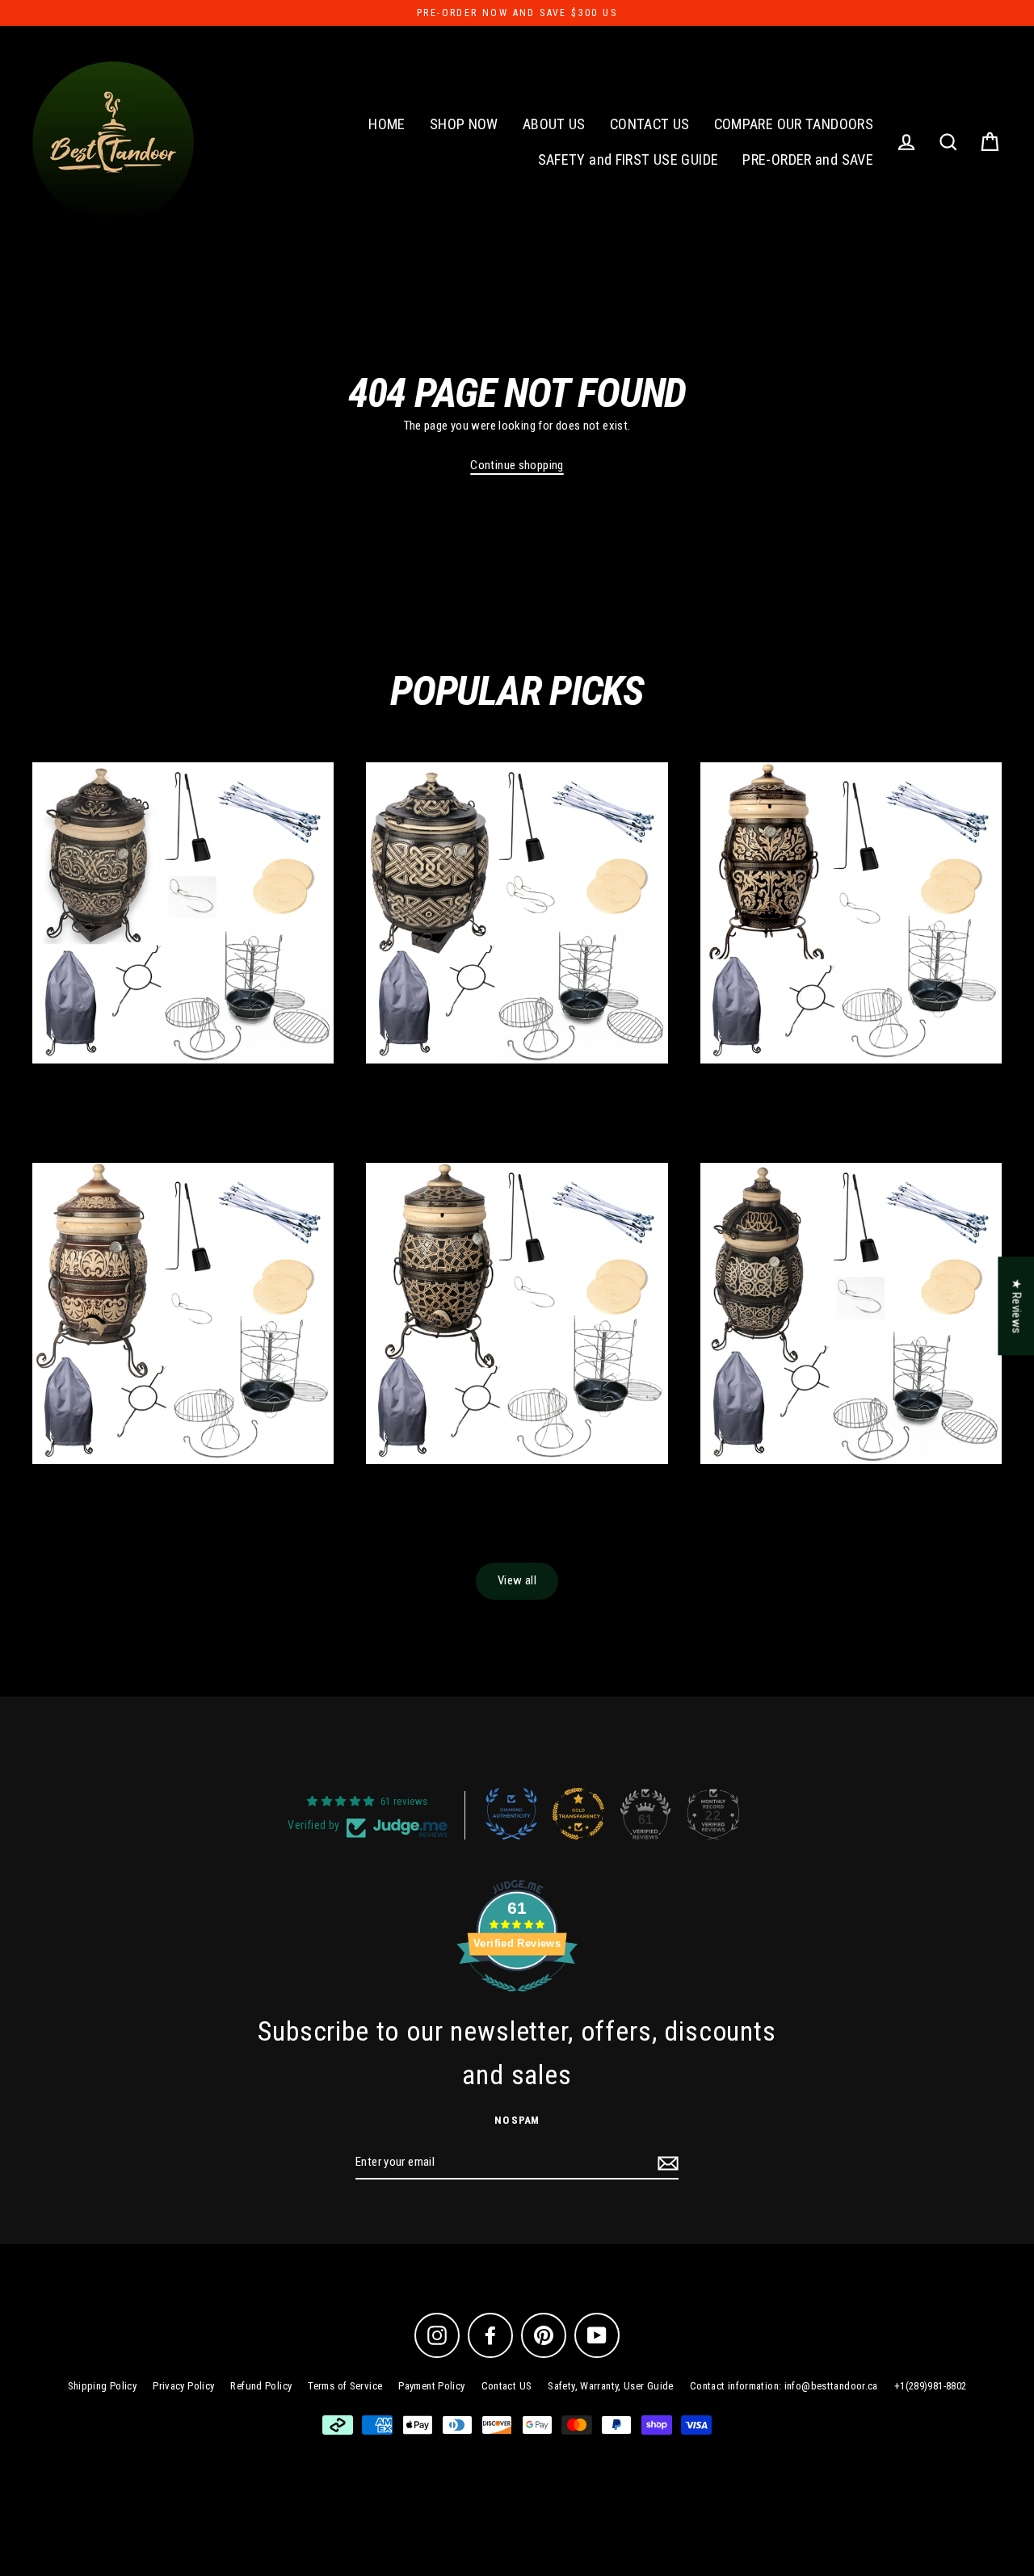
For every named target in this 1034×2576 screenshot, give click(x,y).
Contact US (507, 2386)
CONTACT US (650, 124)
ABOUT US (554, 124)
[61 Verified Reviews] (517, 2001)
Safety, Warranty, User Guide (611, 2386)
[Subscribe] (666, 2163)
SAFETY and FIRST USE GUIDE (628, 159)
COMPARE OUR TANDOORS (794, 124)
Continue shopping (517, 465)
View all (517, 1580)
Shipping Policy (103, 2386)
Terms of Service (345, 2386)
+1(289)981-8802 (931, 2386)
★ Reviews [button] (1016, 1306)
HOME (387, 124)
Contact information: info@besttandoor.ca (784, 2386)
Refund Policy (261, 2386)
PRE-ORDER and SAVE (808, 159)
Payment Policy (431, 2386)
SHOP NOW (464, 124)
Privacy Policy (183, 2386)
